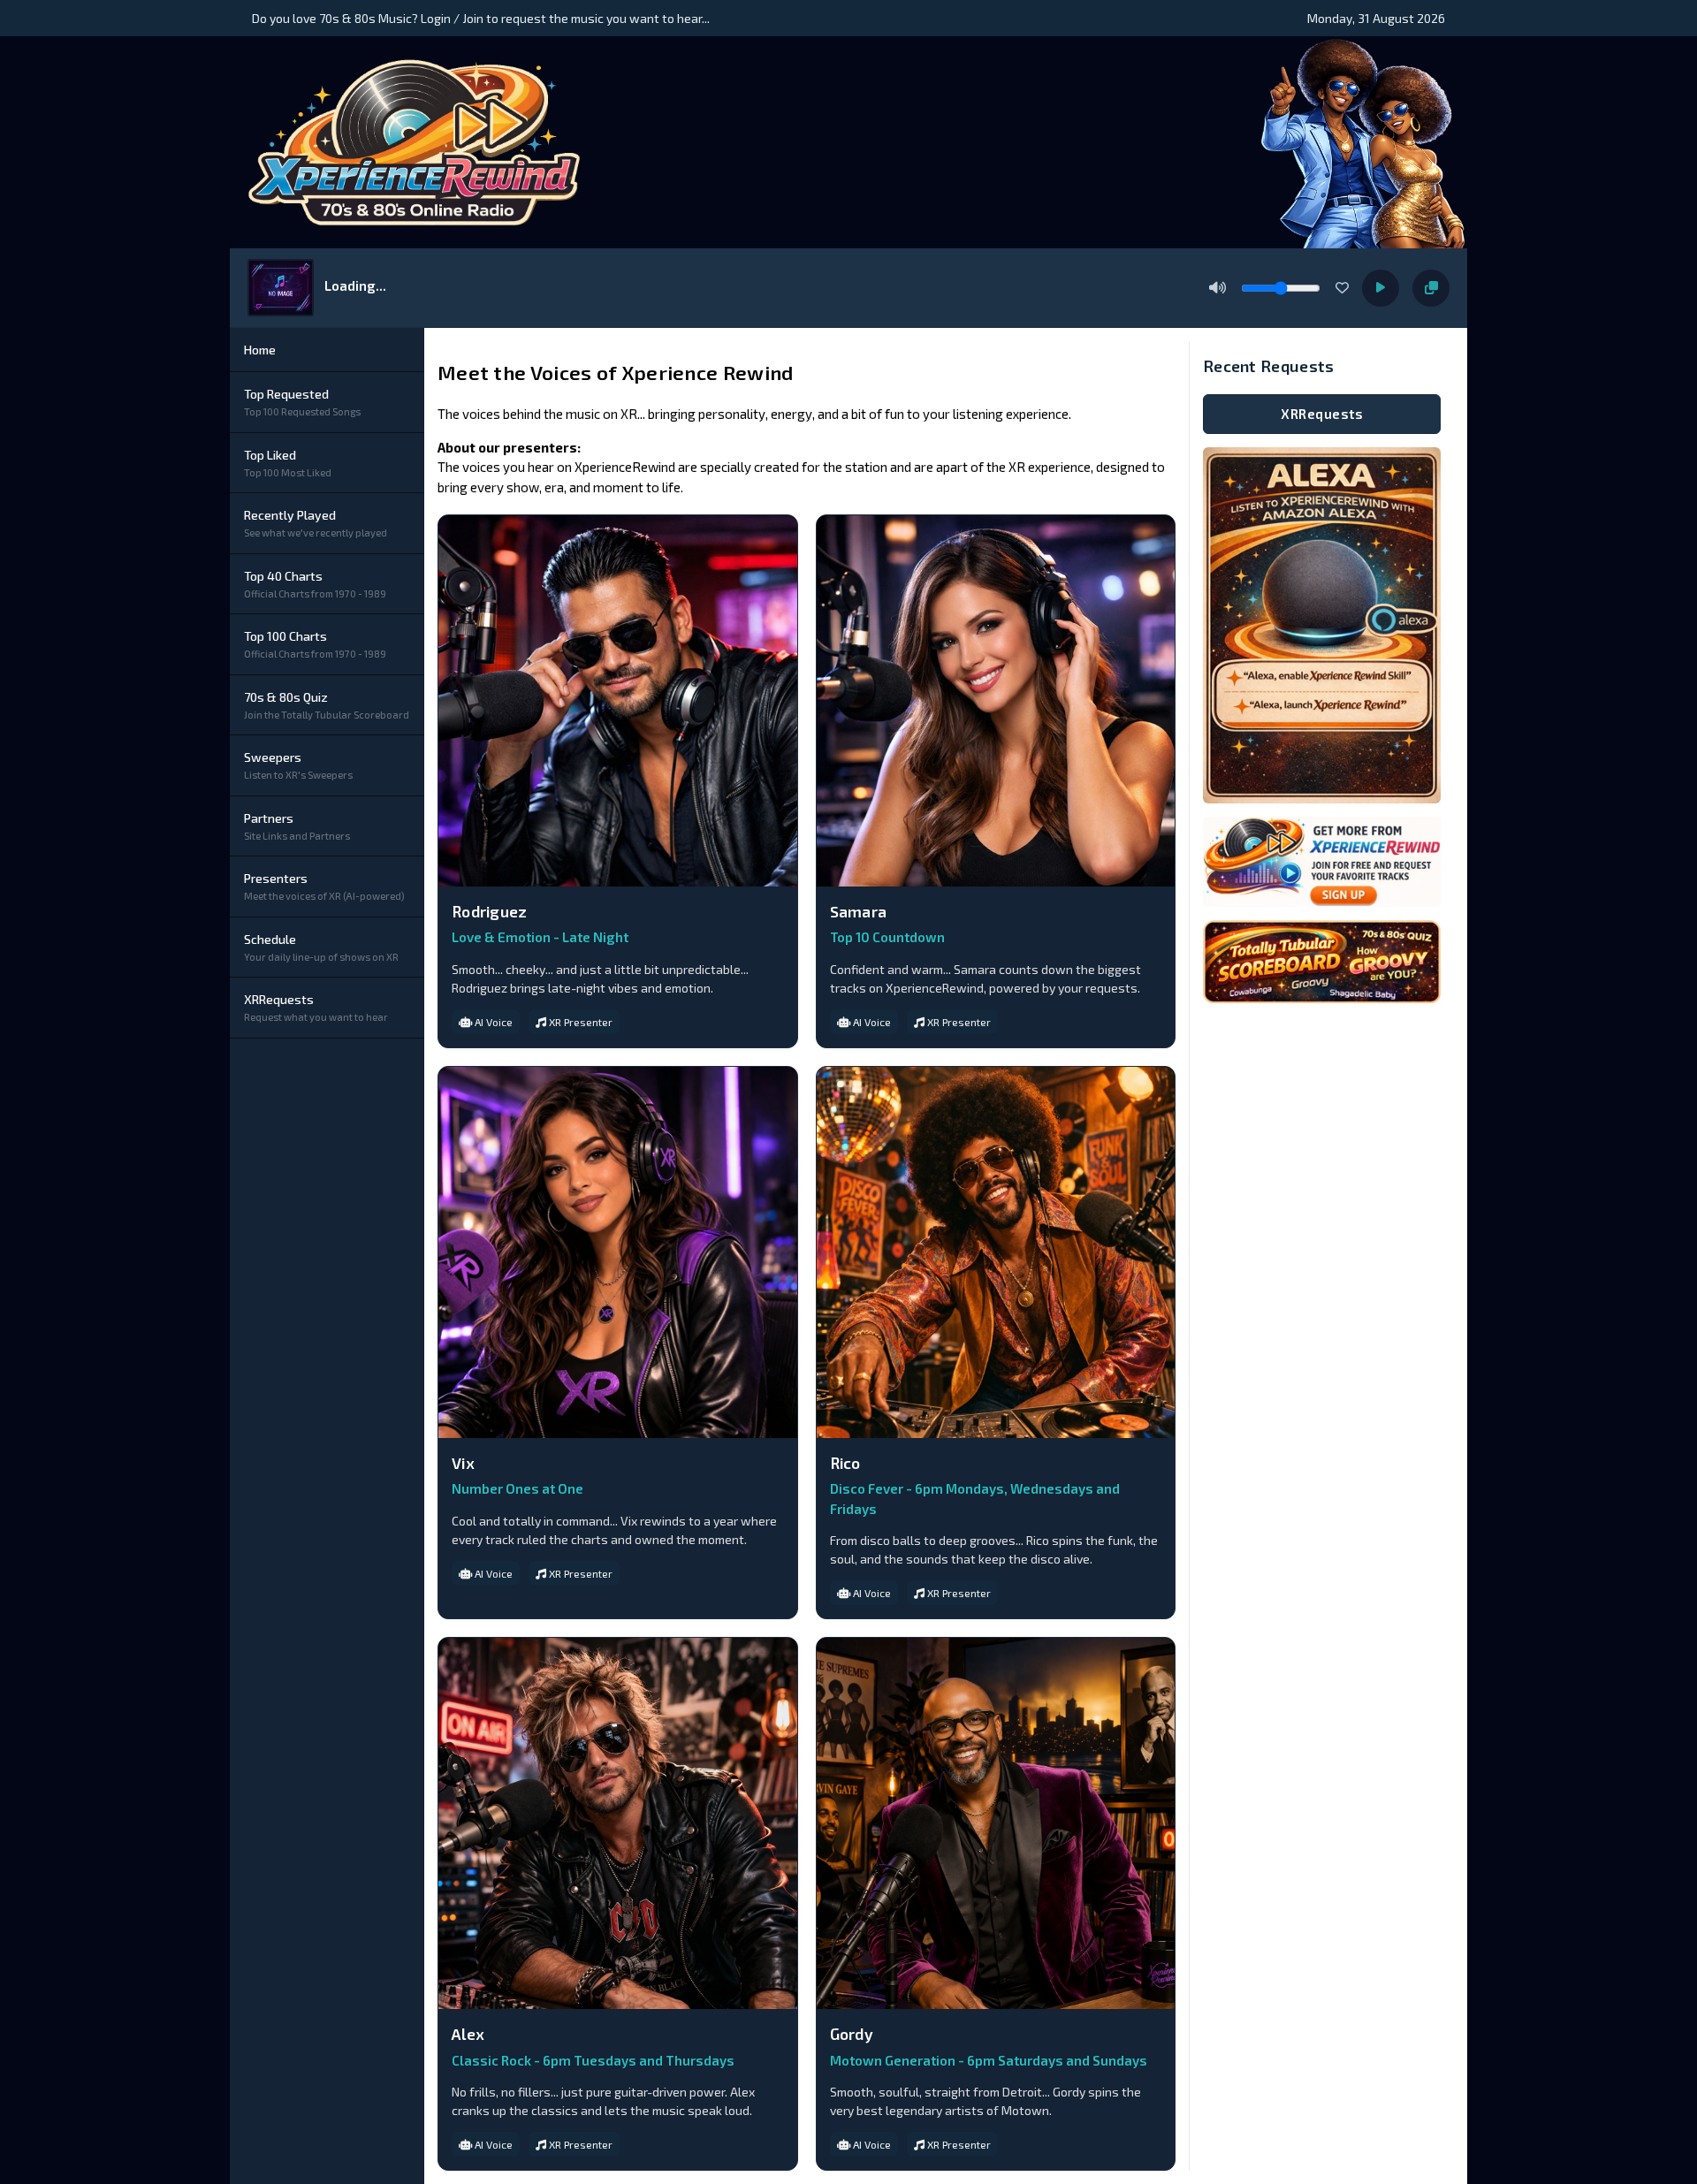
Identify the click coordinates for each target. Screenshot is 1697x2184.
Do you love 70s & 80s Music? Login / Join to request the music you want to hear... (481, 18)
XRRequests (1322, 414)
